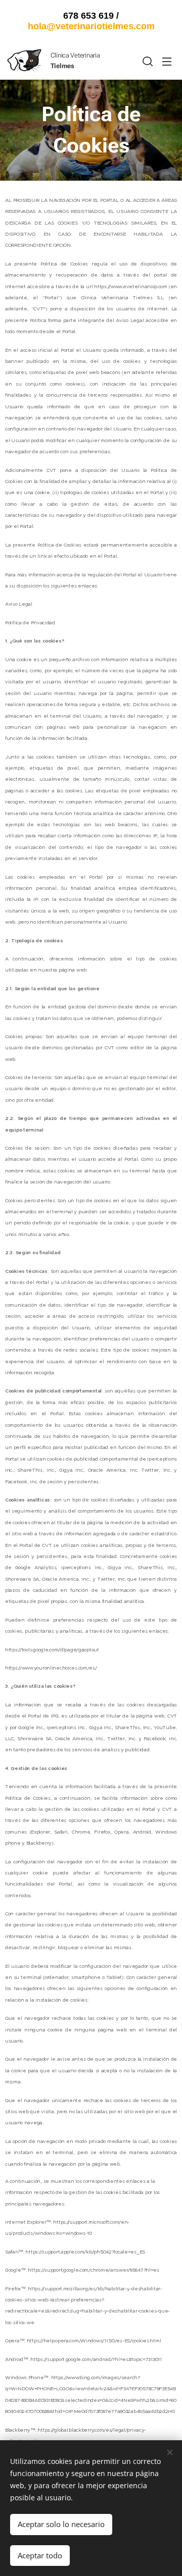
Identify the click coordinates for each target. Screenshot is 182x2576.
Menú (167, 61)
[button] (147, 61)
